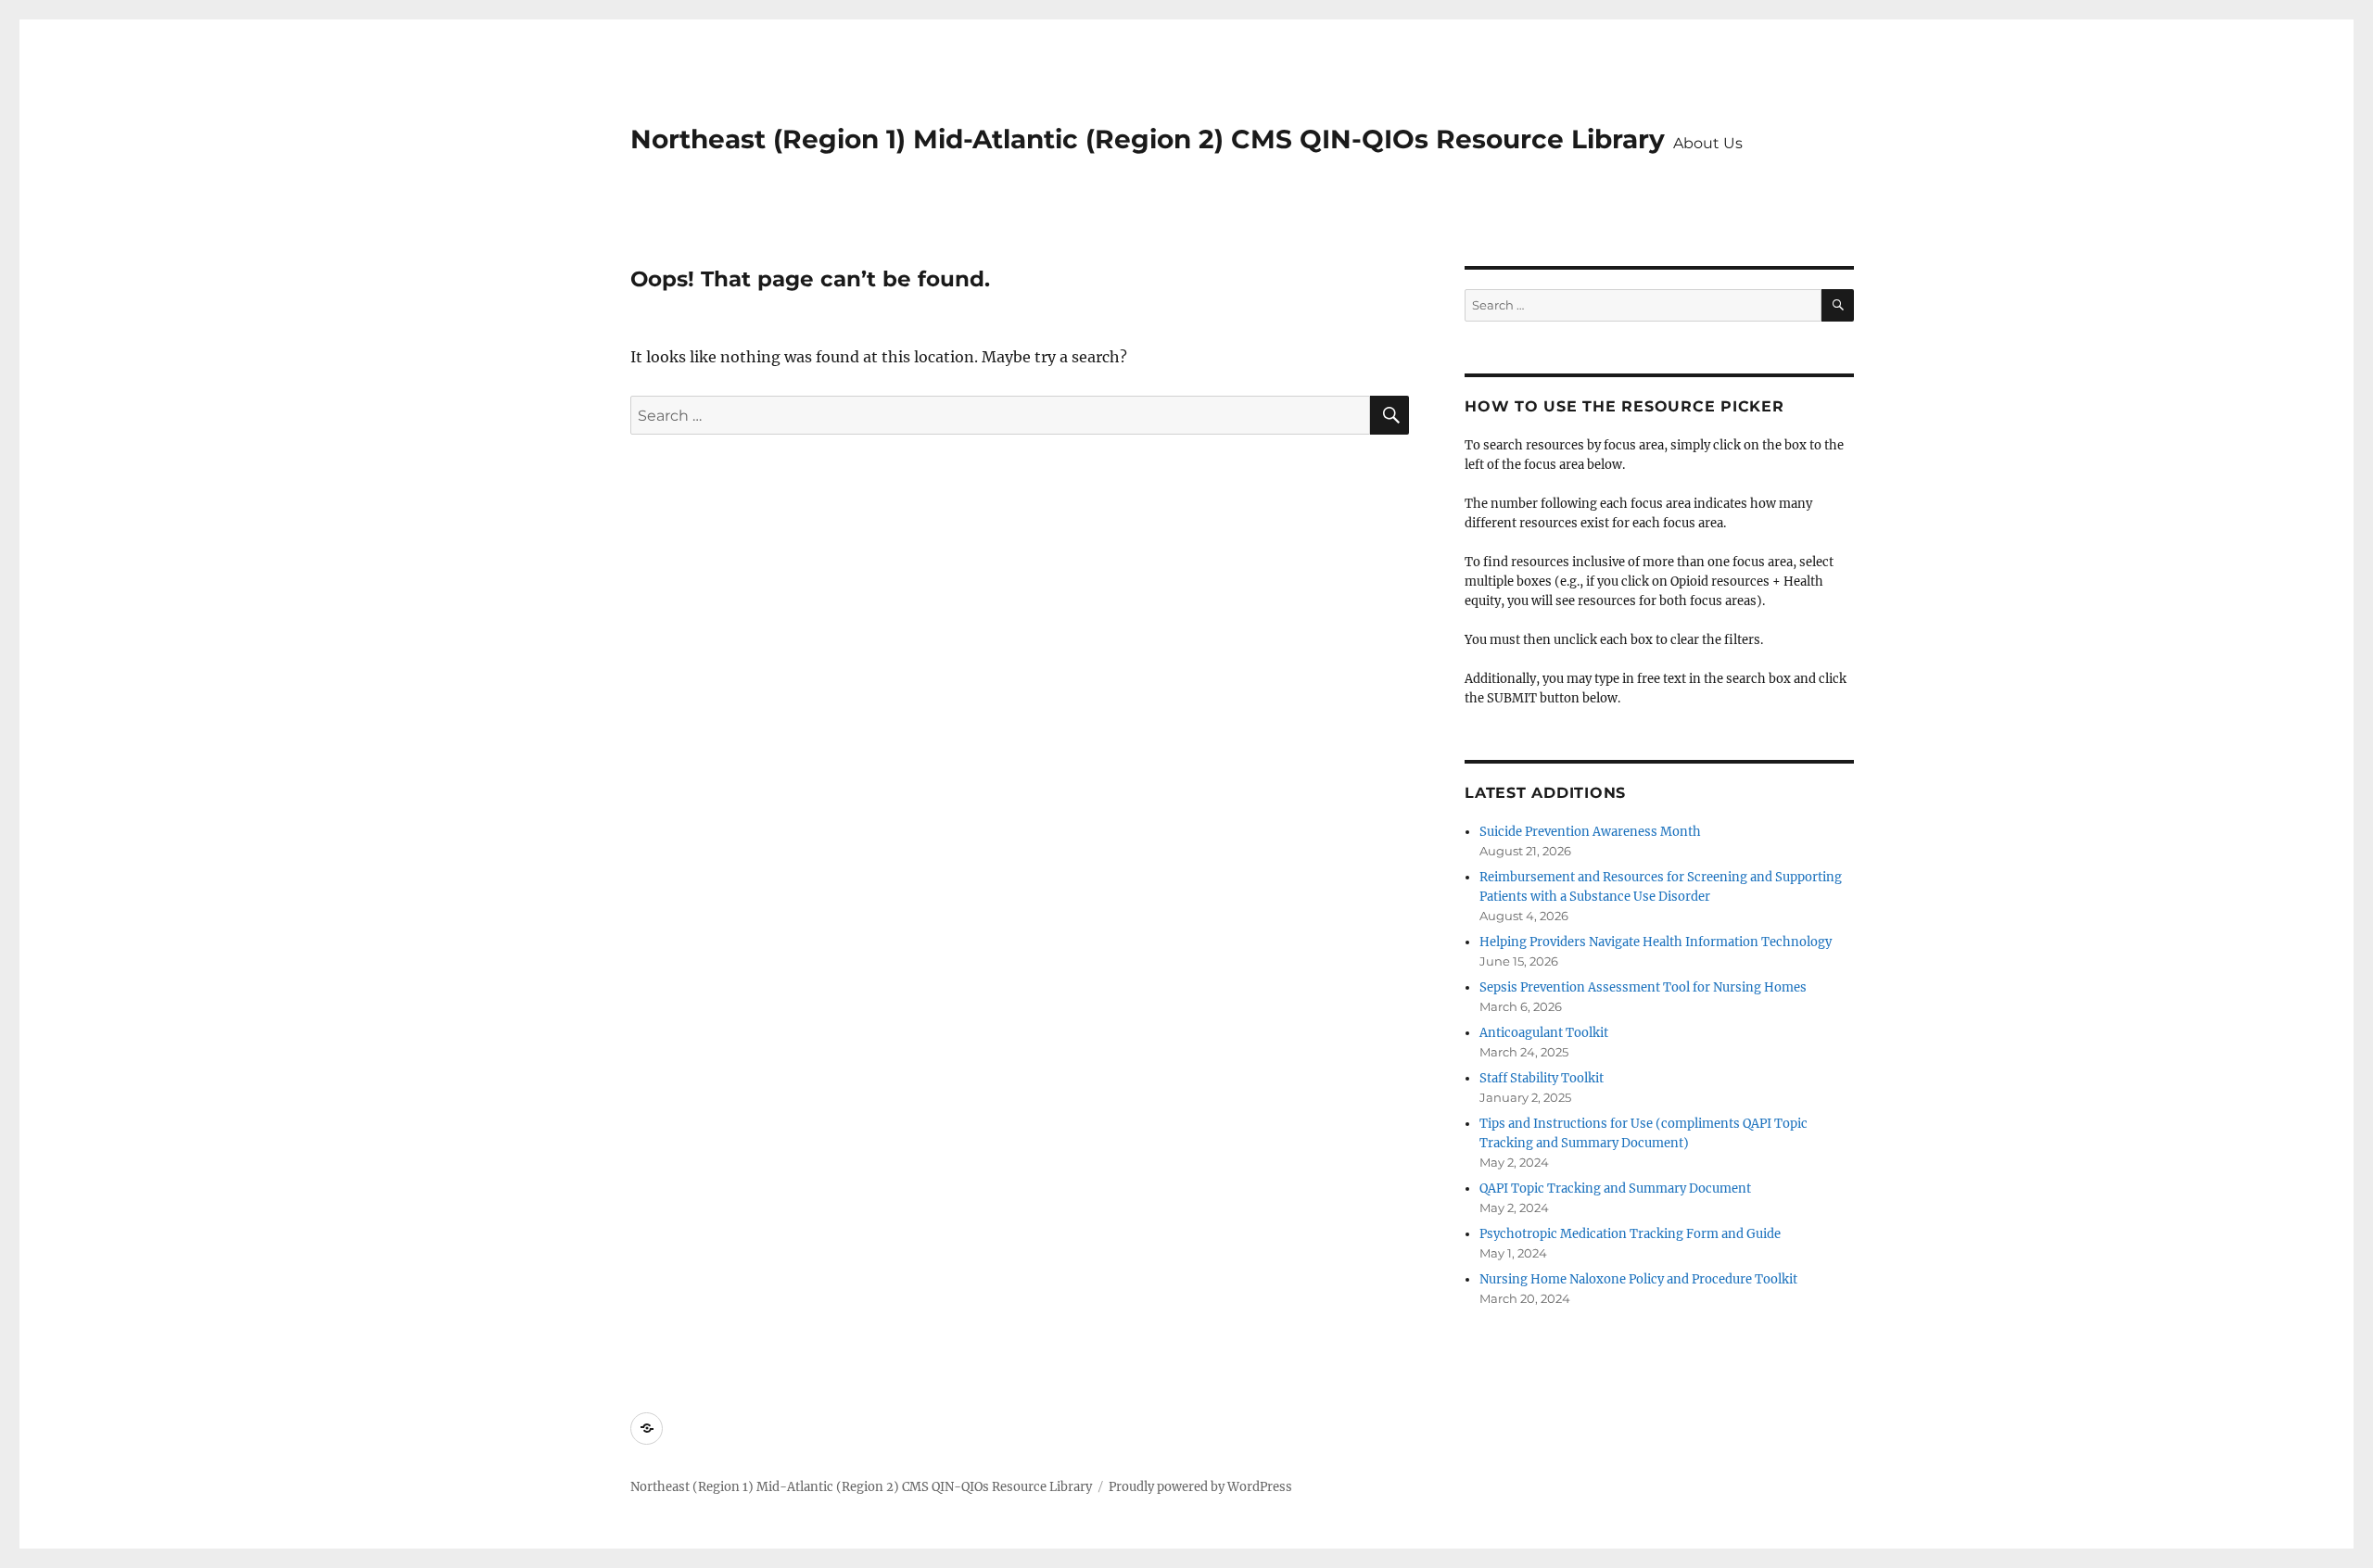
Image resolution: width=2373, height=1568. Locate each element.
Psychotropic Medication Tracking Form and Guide (1630, 1234)
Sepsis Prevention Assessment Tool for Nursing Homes (1643, 987)
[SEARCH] (1838, 305)
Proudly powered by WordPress (1200, 1487)
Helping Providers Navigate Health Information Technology (1656, 942)
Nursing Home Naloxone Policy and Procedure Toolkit (1638, 1279)
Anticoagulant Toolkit (1544, 1033)
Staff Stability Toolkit (1542, 1078)
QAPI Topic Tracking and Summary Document (1615, 1189)
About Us (1708, 143)
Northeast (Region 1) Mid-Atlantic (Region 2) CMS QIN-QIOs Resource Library (1148, 139)
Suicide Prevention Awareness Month (1590, 832)
